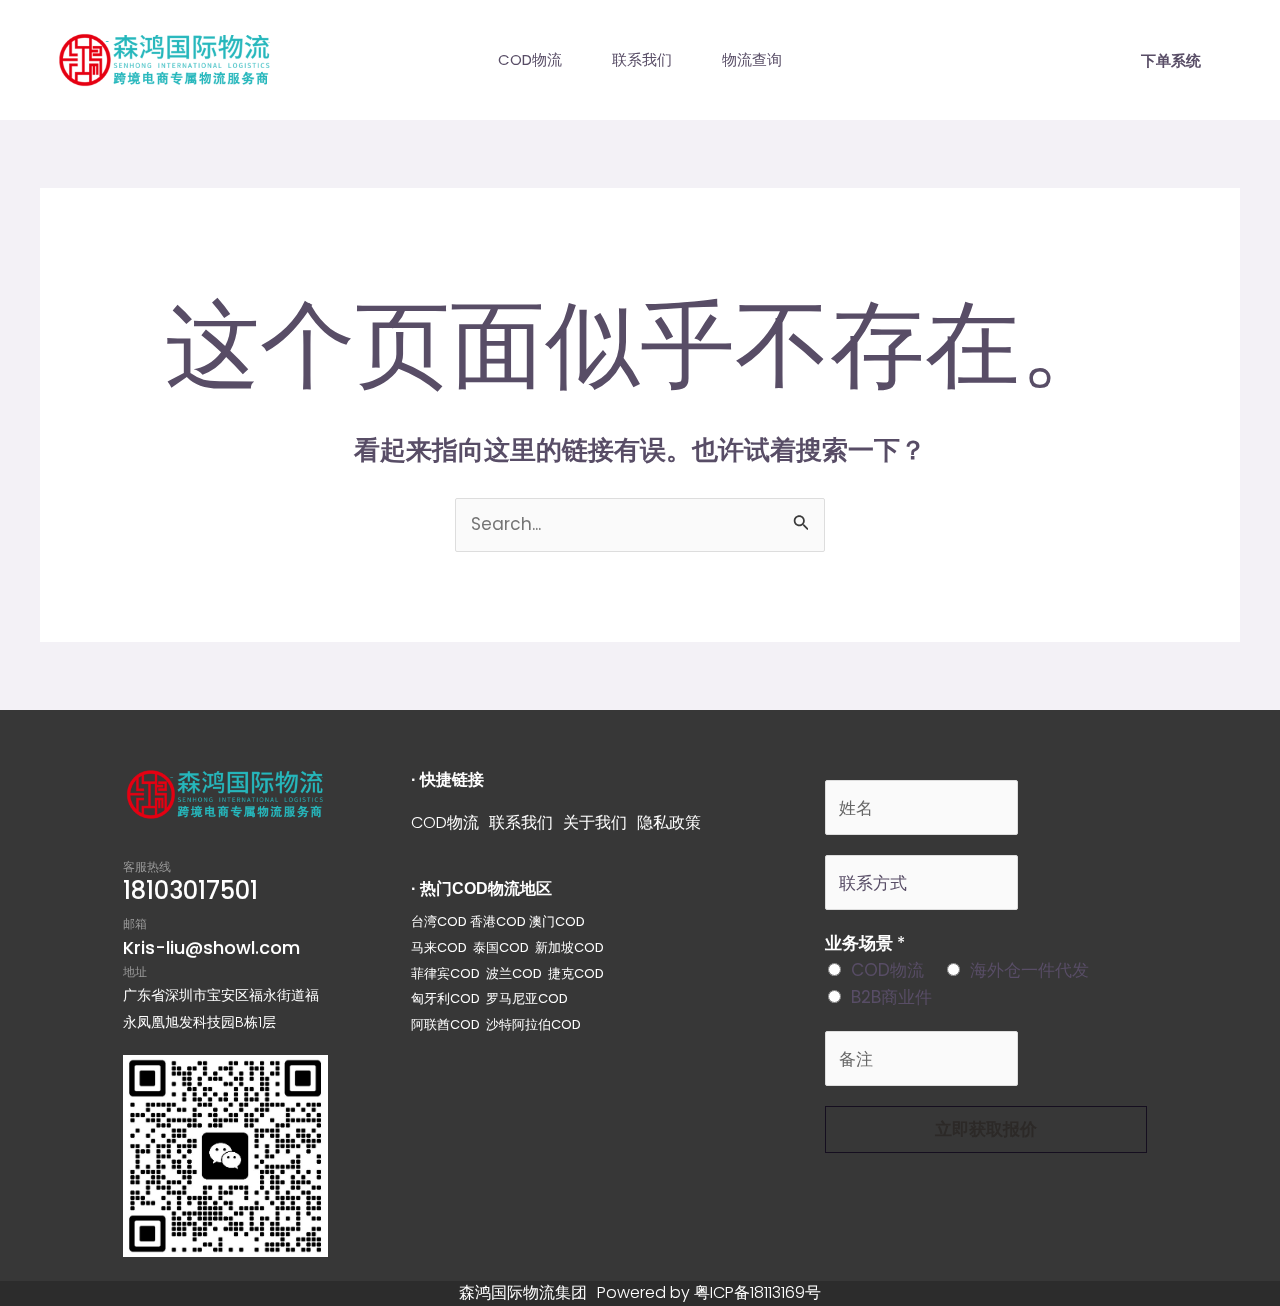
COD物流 (530, 59)
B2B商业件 (891, 997)
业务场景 (865, 943)
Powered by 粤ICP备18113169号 (709, 1292)
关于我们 (595, 822)
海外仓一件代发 (1029, 970)
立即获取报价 (986, 1129)
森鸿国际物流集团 (523, 1292)
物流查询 (752, 59)
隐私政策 (669, 822)
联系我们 (642, 59)
